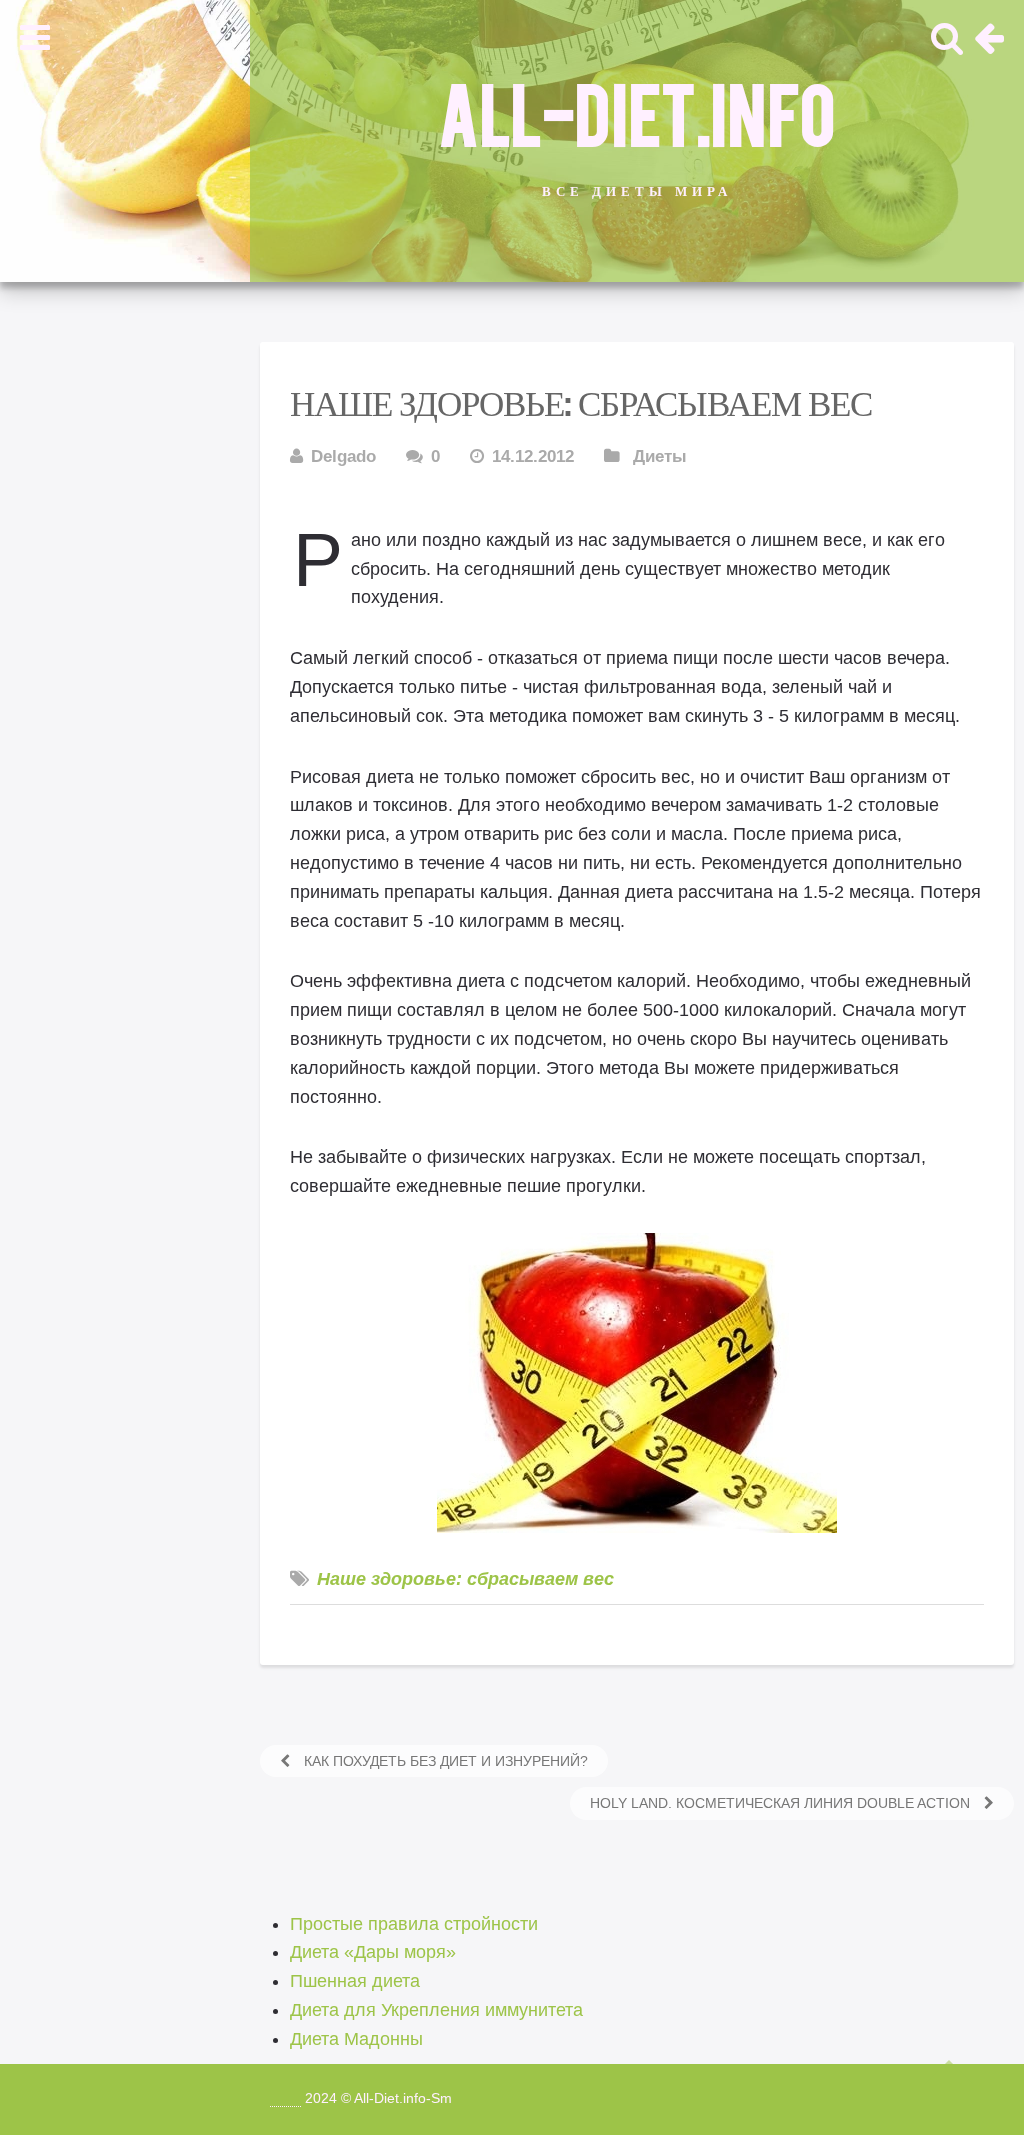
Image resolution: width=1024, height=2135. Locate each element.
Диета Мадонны (356, 2039)
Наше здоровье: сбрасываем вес (465, 1579)
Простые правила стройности (414, 1924)
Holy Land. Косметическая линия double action (782, 1803)
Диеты (660, 456)
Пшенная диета (355, 1981)
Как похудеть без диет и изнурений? (444, 1761)
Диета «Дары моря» (373, 1952)
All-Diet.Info (637, 111)
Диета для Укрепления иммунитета (436, 2010)
